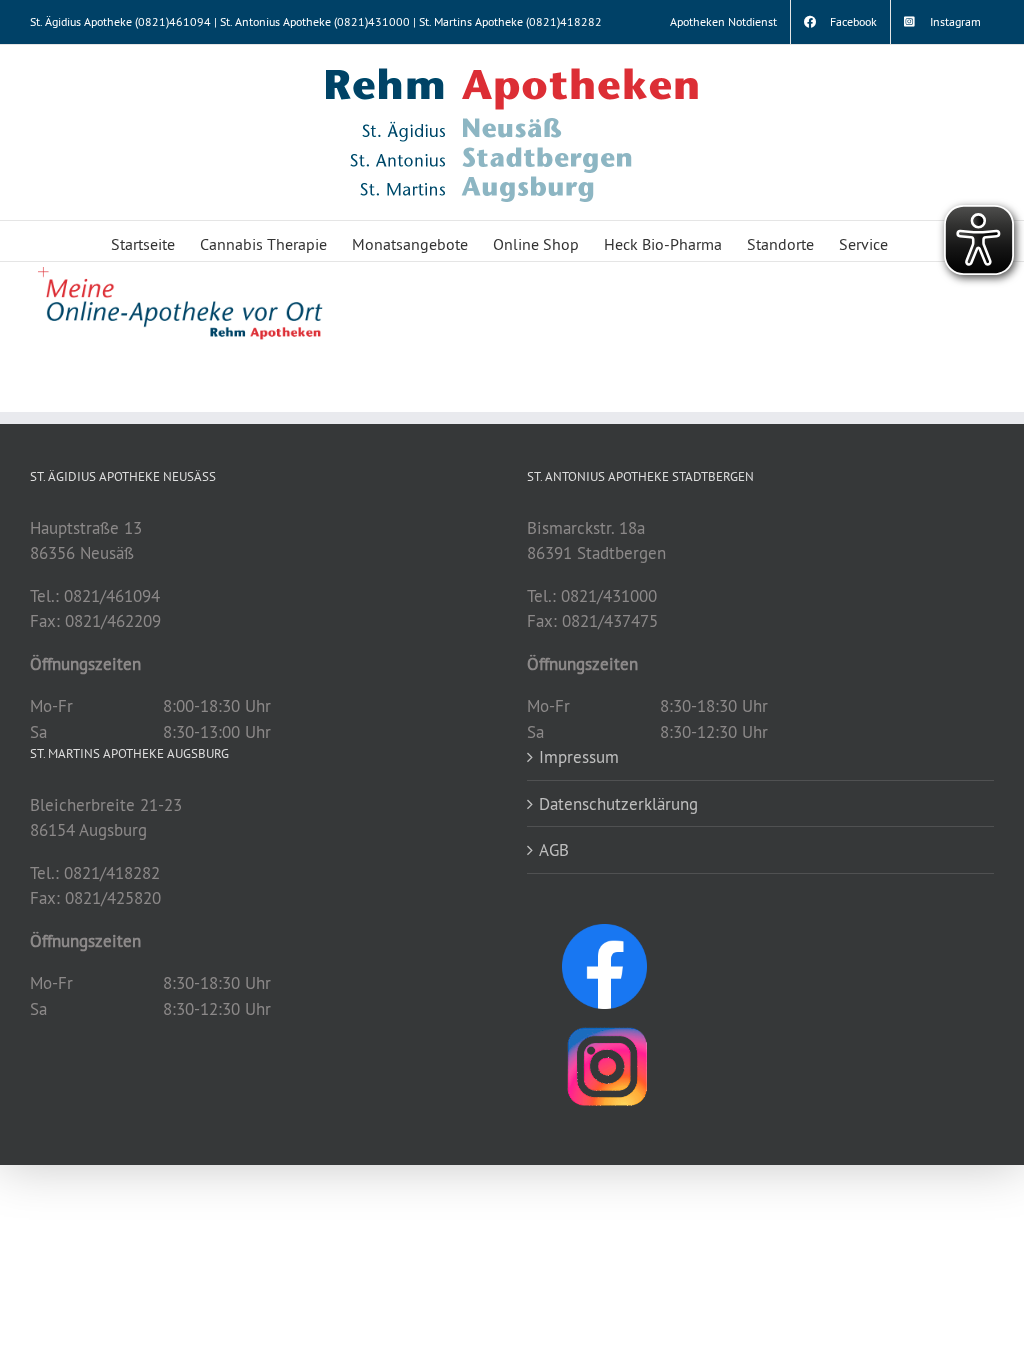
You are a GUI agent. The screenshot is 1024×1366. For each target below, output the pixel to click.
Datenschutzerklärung (618, 803)
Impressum (579, 756)
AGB (554, 849)
